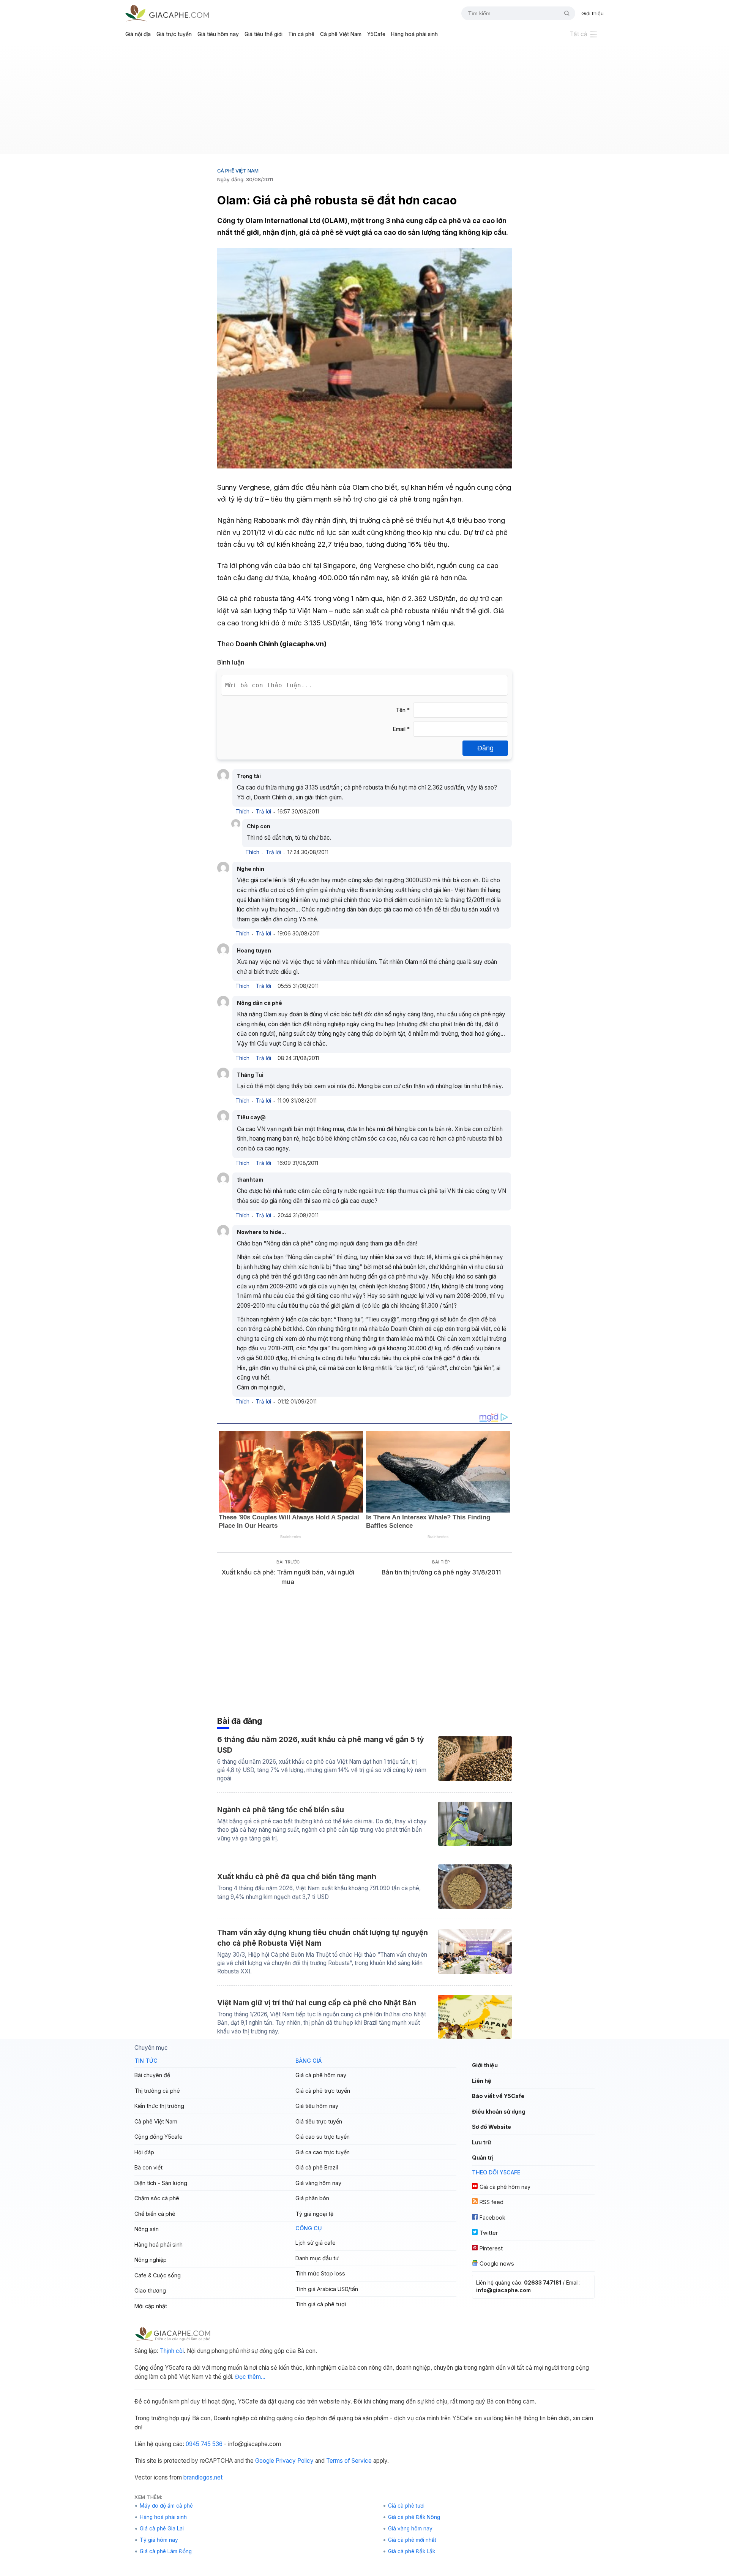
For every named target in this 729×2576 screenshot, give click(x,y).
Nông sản (147, 2229)
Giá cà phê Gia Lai (162, 2529)
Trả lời (264, 812)
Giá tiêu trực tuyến (319, 2121)
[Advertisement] (364, 101)
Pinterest (491, 2248)
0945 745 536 (204, 2444)
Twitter (489, 2233)
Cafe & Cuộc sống (158, 2275)
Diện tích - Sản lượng (161, 2183)
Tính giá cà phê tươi (321, 2304)
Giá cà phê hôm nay (321, 2075)
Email (401, 729)
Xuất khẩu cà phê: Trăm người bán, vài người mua (288, 1577)
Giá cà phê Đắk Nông (414, 2517)
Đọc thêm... (250, 2377)
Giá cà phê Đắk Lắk (412, 2551)
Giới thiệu (593, 13)
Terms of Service (349, 2461)
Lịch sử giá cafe (316, 2243)
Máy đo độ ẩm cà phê (166, 2506)
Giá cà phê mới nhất (412, 2540)
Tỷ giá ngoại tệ (314, 2214)
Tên (403, 710)
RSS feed (492, 2202)
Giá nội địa (138, 34)
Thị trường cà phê (157, 2091)
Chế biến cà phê (155, 2214)
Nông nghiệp (151, 2260)
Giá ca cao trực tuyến (323, 2152)
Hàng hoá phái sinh (414, 34)
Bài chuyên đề (152, 2075)
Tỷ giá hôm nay (159, 2540)
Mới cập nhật (151, 2306)
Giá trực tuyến (174, 34)
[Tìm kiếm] (564, 13)
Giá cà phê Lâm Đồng (166, 2551)
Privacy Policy (295, 2461)
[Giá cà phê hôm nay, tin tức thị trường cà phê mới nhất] (167, 13)
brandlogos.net (203, 2477)
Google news (497, 2263)
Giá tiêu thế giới (264, 34)
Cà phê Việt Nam (341, 34)
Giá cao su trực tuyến (323, 2137)
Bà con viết (148, 2167)
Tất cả (579, 34)
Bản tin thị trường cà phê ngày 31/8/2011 (441, 1572)
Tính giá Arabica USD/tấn (327, 2289)
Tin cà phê (301, 34)
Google (265, 2461)
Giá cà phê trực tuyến (323, 2091)
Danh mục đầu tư (317, 2258)
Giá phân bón (312, 2198)
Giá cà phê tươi (406, 2506)
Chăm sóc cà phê (157, 2198)
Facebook (492, 2218)
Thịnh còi (172, 2351)
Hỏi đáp (144, 2152)
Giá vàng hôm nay (318, 2183)
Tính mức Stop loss (320, 2273)
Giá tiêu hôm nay (218, 34)
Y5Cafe (376, 34)
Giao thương (150, 2290)
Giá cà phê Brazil (317, 2167)
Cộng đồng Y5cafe (159, 2137)
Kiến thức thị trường (159, 2106)
